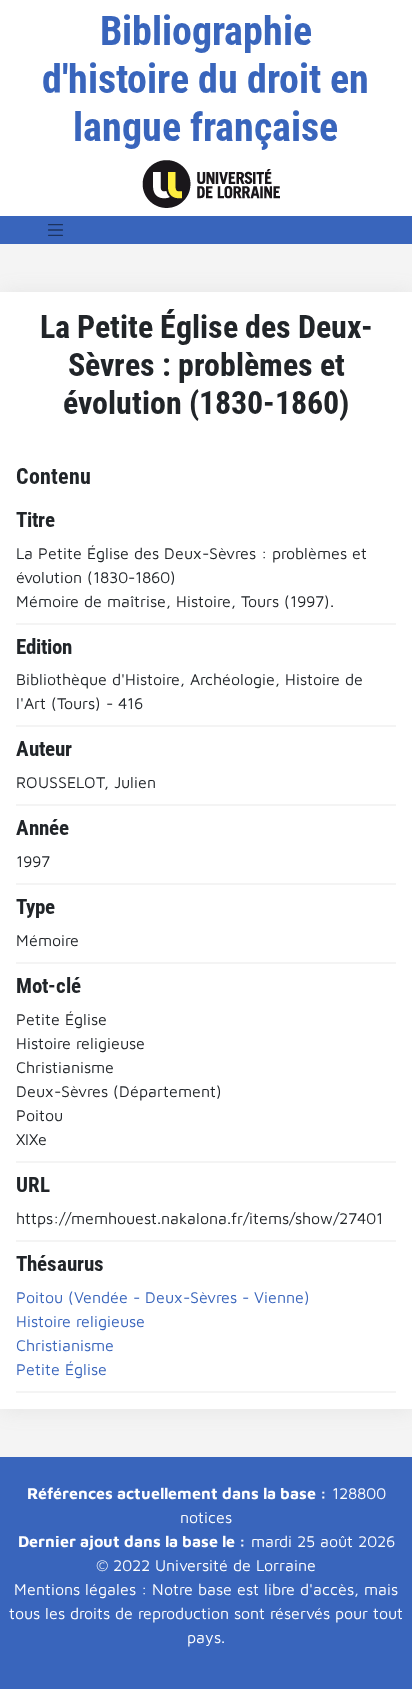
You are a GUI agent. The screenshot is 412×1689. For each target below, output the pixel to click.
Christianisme (65, 1345)
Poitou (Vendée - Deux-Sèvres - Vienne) (163, 1297)
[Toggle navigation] (56, 230)
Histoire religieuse (80, 1321)
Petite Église (61, 1369)
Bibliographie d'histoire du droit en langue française (205, 79)
